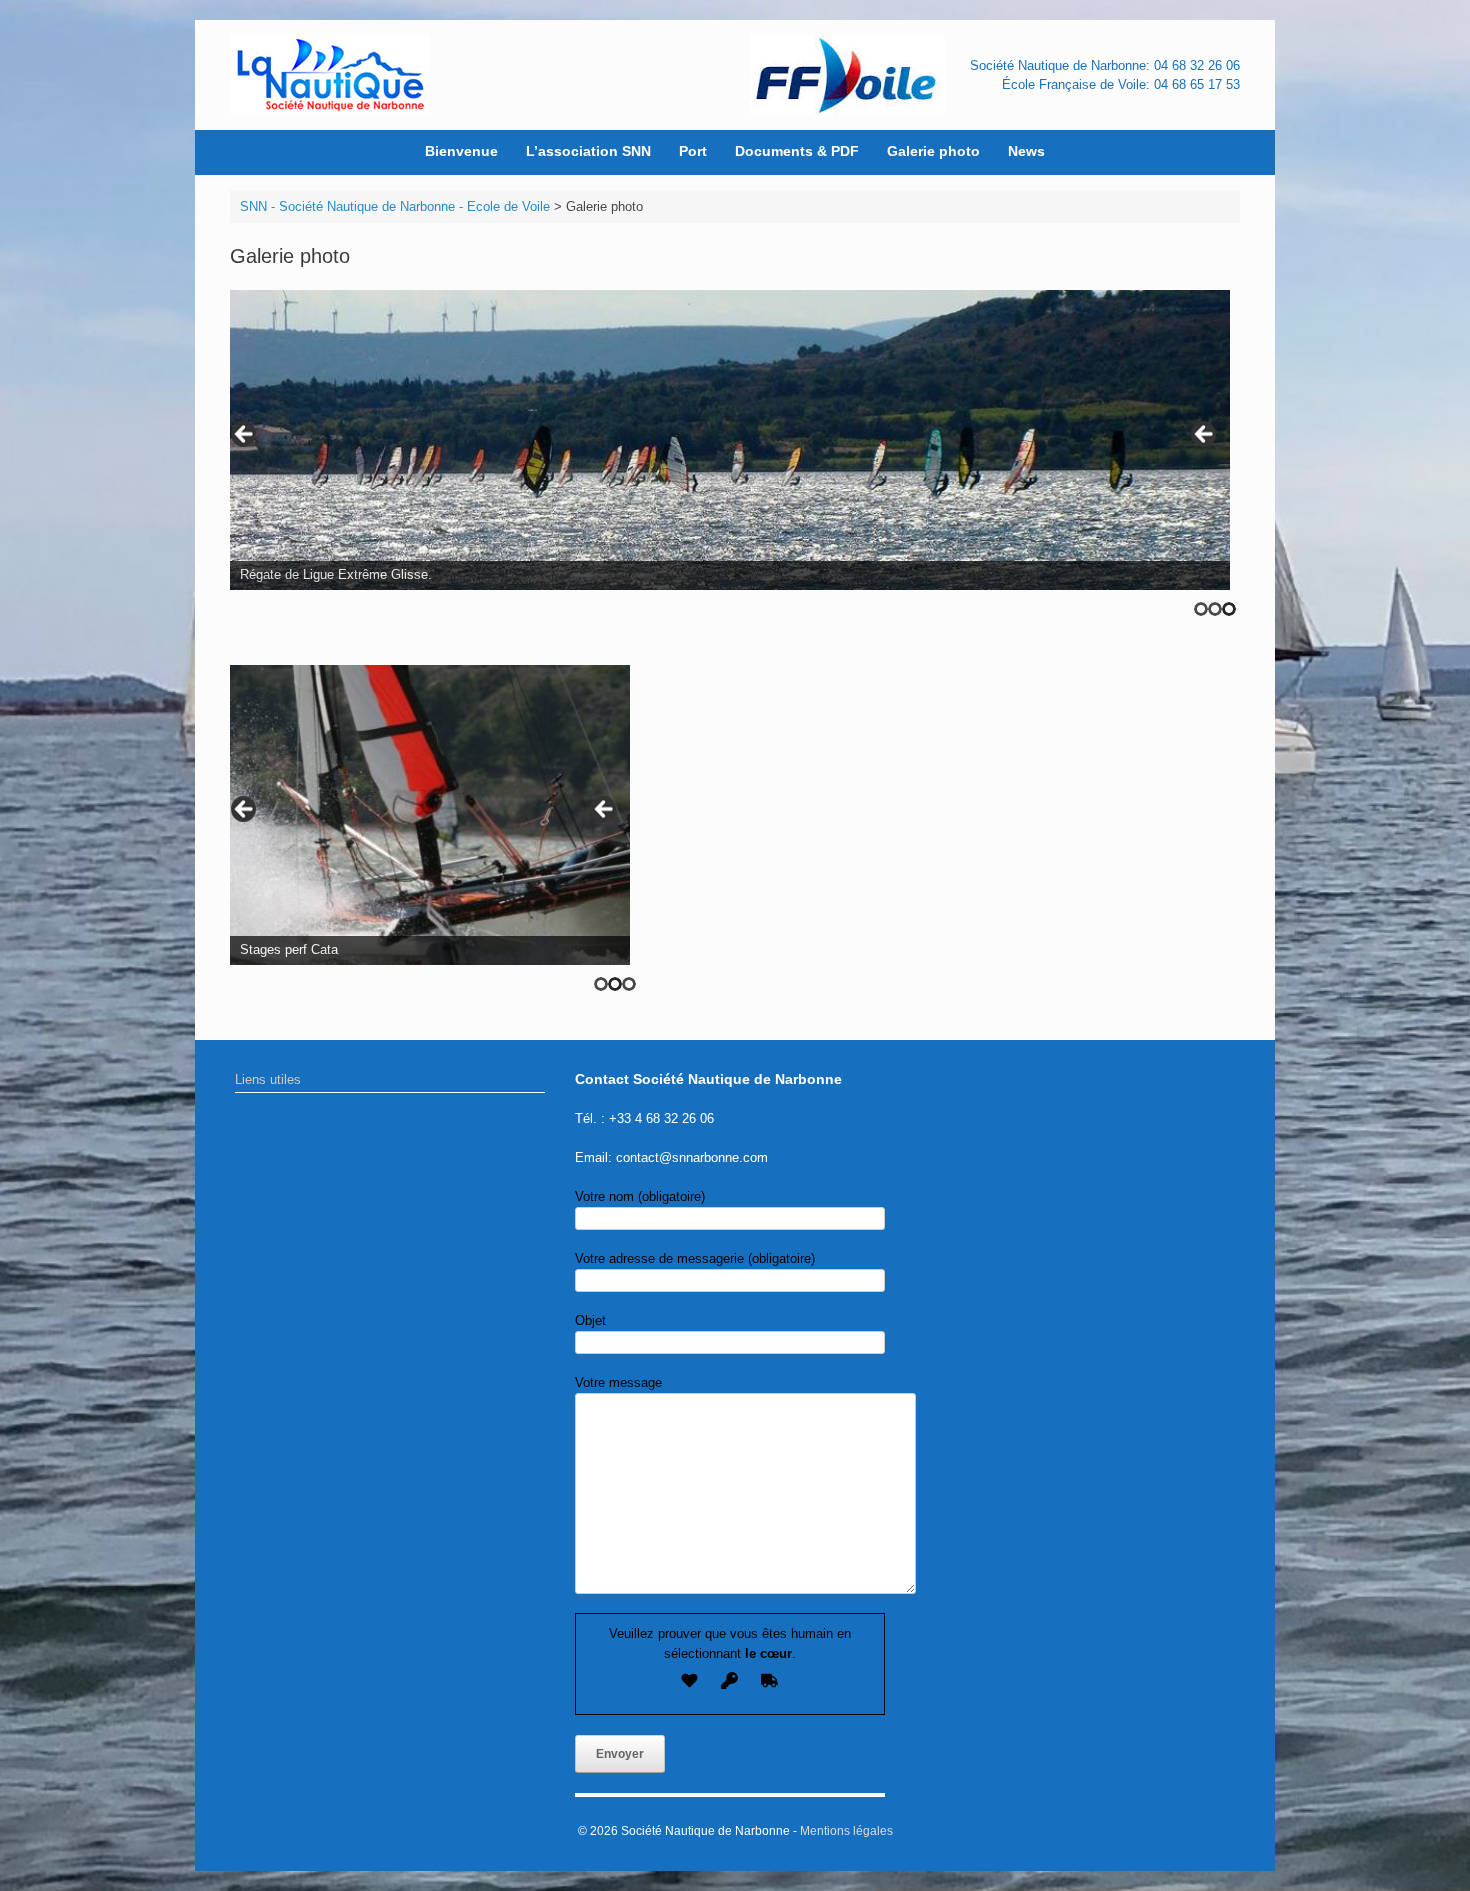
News (1026, 151)
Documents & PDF (797, 151)
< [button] (245, 435)
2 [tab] (1215, 609)
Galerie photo (933, 151)
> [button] (1205, 435)
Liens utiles (268, 1079)
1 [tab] (1201, 609)
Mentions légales (846, 1831)
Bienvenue (461, 151)
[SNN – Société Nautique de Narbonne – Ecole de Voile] (330, 75)
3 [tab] (1229, 609)
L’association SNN (588, 151)
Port (693, 151)
